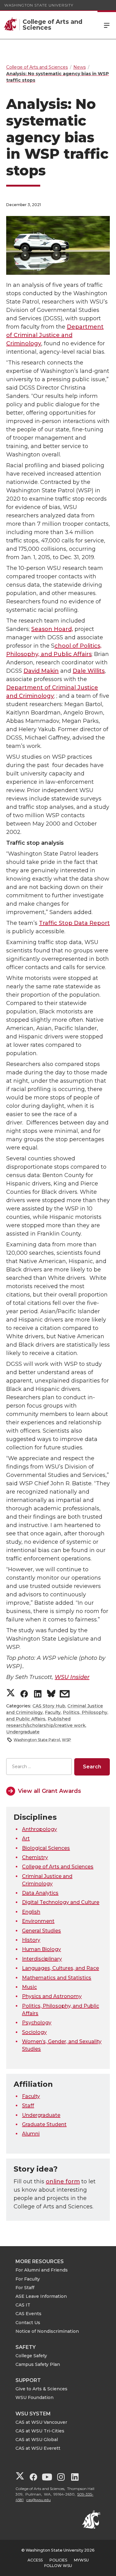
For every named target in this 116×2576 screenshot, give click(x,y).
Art (26, 1838)
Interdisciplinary (42, 1959)
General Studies (41, 1931)
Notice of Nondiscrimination (47, 2331)
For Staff (25, 2288)
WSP (67, 1740)
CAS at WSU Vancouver (41, 2422)
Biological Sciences (46, 1848)
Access (35, 2560)
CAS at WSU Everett (38, 2448)
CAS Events (28, 2314)
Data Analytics (40, 1893)
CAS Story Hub (49, 1706)
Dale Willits (89, 671)
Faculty (53, 1712)
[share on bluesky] (51, 1695)
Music (29, 1987)
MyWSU (81, 2560)
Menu (107, 25)
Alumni (31, 2134)
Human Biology (41, 1949)
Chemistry (35, 1857)
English (31, 1912)
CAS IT (23, 2305)
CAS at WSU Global (37, 2440)
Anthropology (39, 1829)
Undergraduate (23, 1732)
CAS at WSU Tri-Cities (40, 2431)
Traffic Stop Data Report (74, 923)
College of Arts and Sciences (58, 1867)
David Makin (41, 671)
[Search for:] (39, 1767)
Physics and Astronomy (52, 1996)
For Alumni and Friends (42, 2270)
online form (63, 2181)
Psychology (37, 2023)
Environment (38, 1921)
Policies (58, 2560)
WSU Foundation (34, 2397)
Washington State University (39, 5)
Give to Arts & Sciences (41, 2389)
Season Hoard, (52, 629)
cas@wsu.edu (39, 2500)
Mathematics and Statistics (57, 1978)
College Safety (31, 2356)
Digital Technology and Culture (61, 1902)
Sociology (34, 2032)
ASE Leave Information (41, 2296)
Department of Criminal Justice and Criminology (55, 335)
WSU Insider (72, 1677)
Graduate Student (44, 2124)
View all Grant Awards (49, 1791)
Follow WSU (58, 2566)
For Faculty (28, 2279)
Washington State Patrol (37, 1740)
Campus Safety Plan (38, 2364)
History (31, 1940)
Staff (28, 2106)
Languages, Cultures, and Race (60, 1968)
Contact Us (28, 2323)
